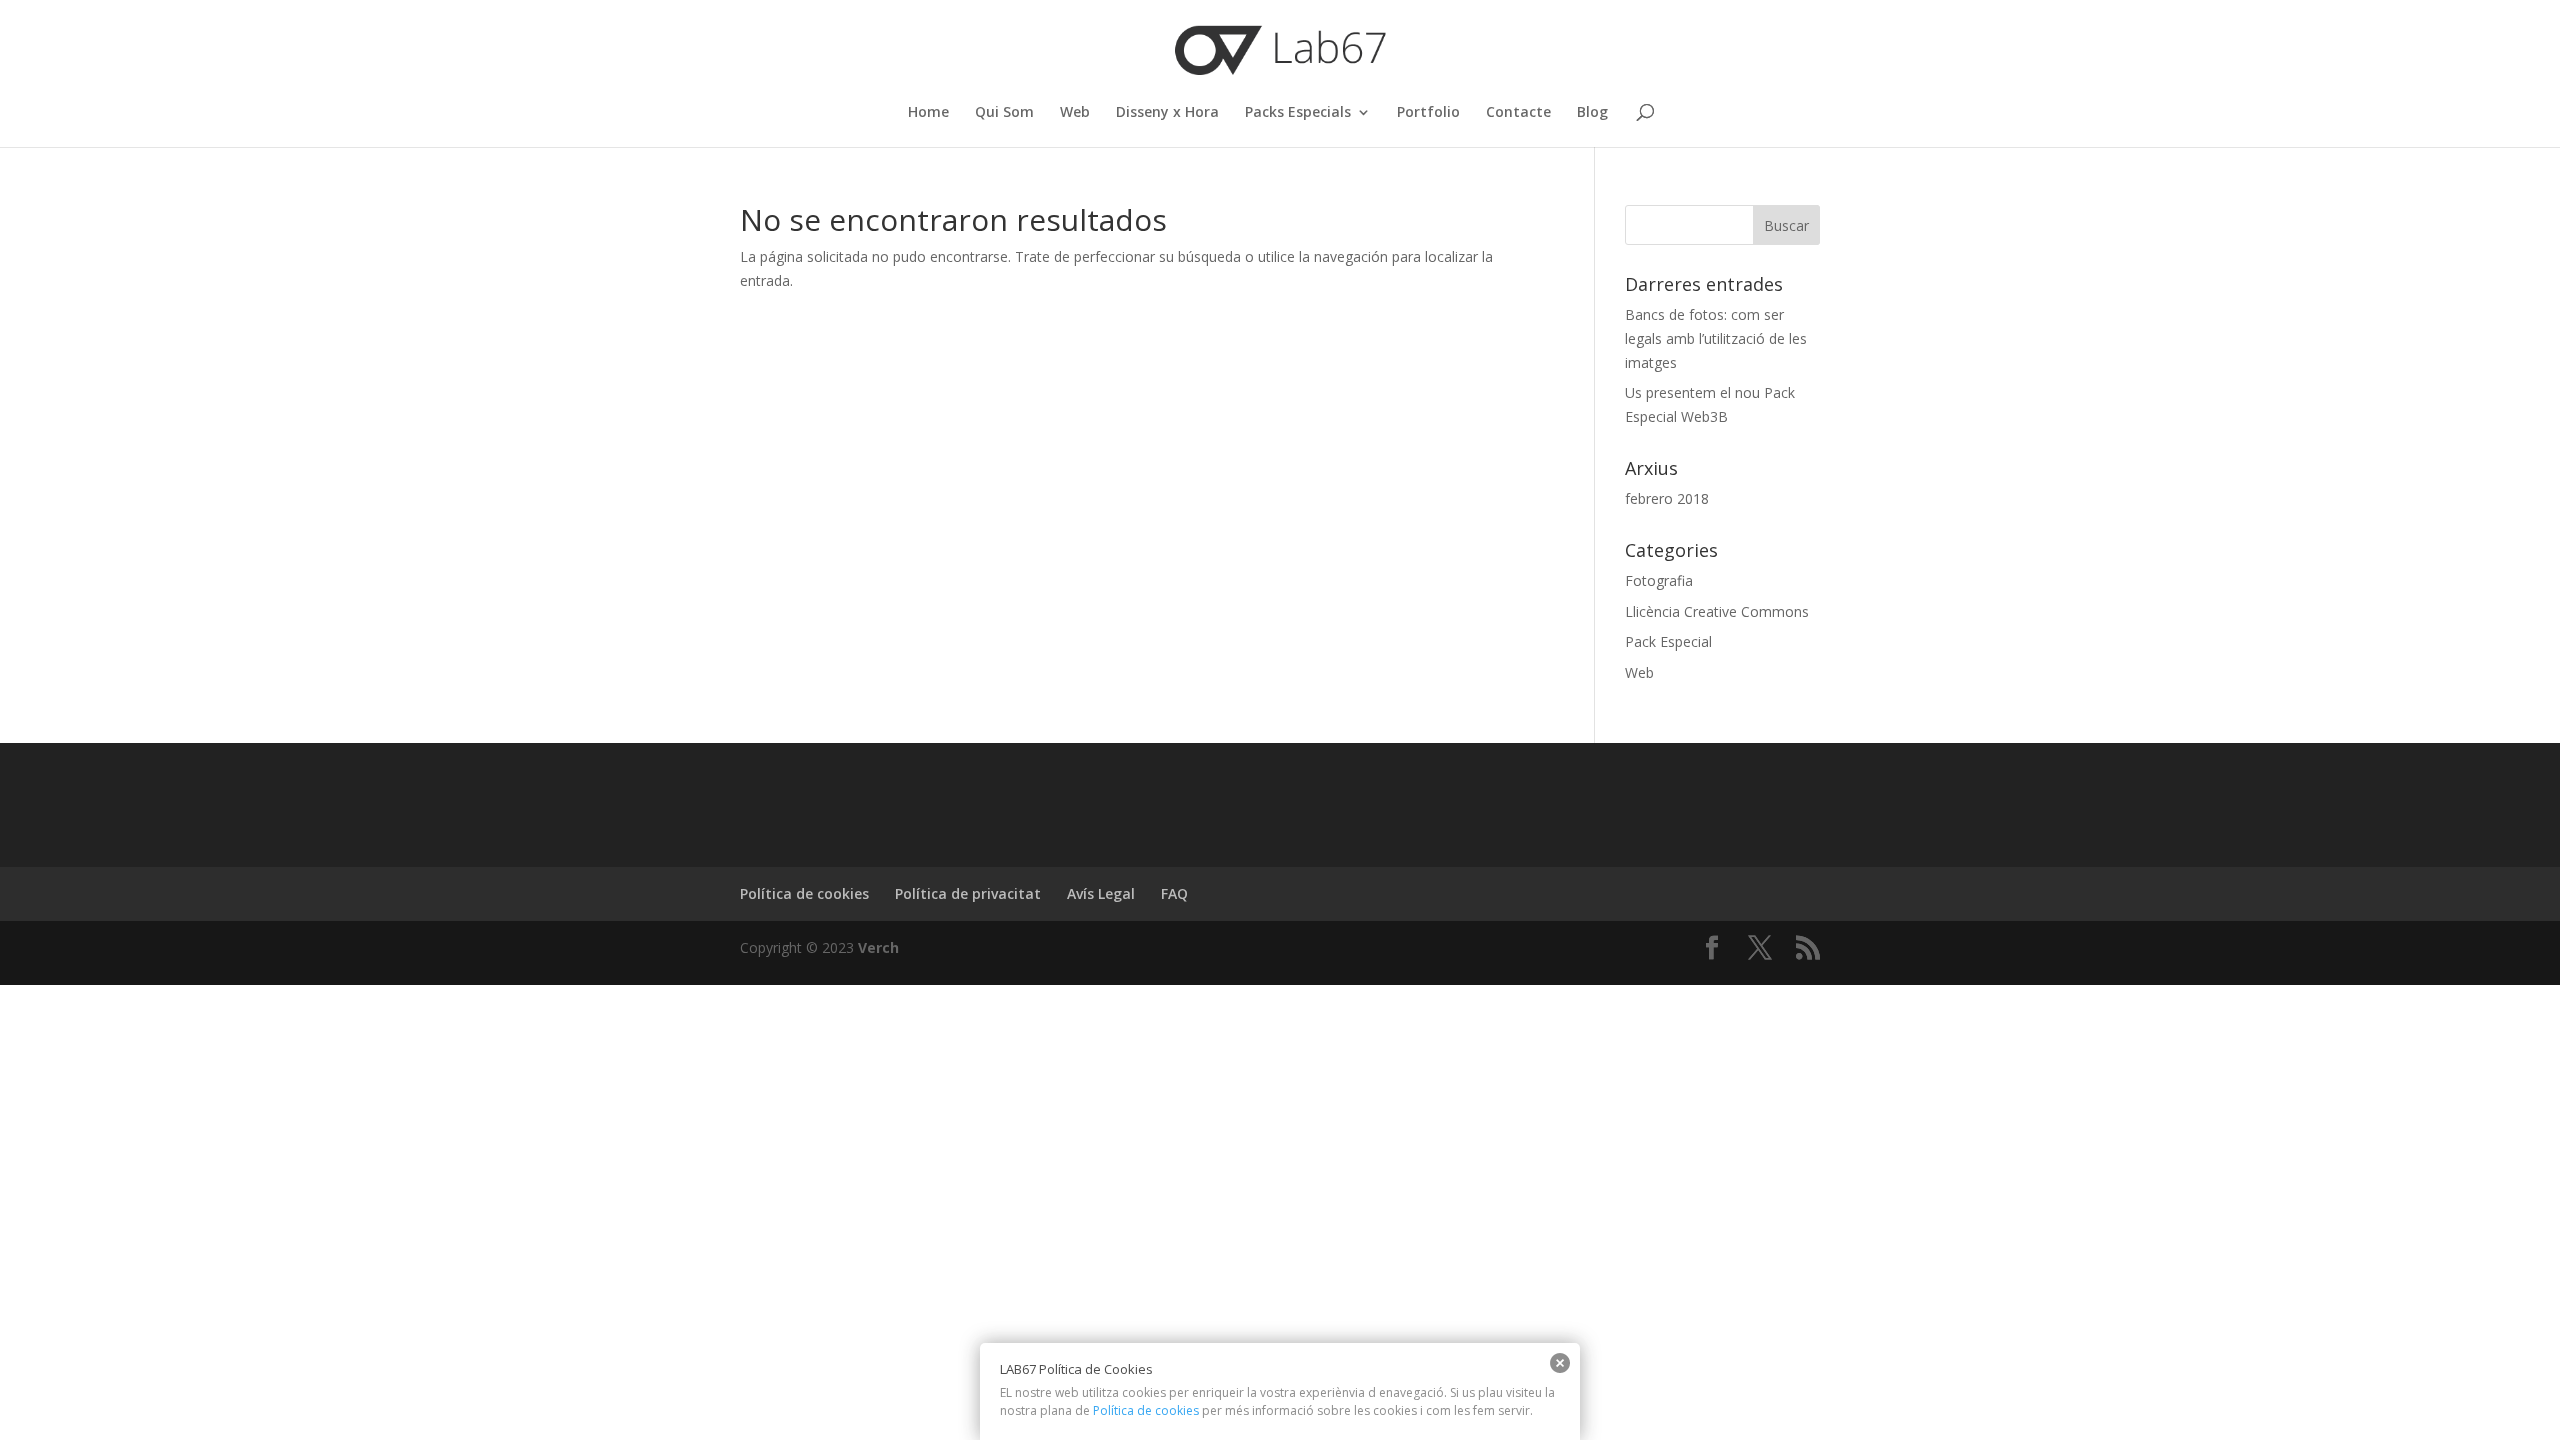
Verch (876, 947)
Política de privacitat (968, 893)
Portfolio (1428, 113)
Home (928, 113)
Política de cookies (804, 893)
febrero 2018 (1667, 498)
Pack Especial (1668, 641)
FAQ (1174, 893)
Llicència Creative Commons (1717, 611)
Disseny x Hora (1167, 113)
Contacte (1518, 113)
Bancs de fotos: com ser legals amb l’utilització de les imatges (1716, 338)
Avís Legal (1101, 893)
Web (1075, 113)
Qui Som (1004, 113)
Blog (1592, 113)
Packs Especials (1298, 113)
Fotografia (1659, 580)
